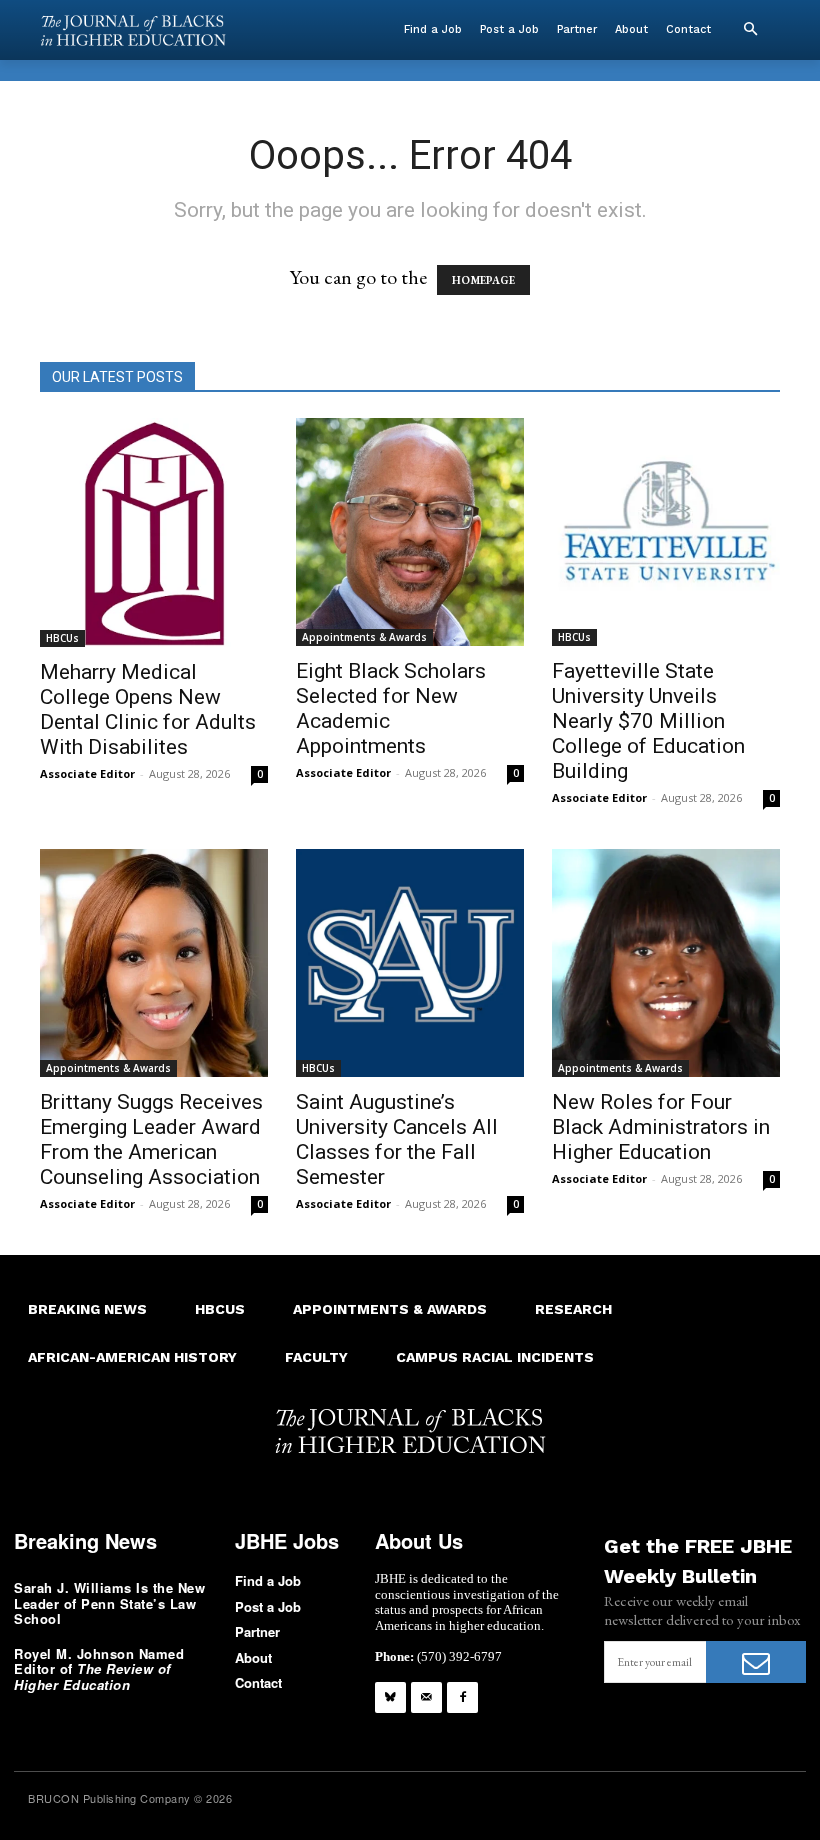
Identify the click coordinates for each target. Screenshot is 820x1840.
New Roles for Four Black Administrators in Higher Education (661, 1127)
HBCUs (62, 638)
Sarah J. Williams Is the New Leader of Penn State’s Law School (109, 1603)
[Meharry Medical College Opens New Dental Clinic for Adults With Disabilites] (154, 532)
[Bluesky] (390, 1697)
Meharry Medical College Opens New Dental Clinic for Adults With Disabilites (148, 709)
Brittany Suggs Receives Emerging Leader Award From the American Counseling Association (151, 1139)
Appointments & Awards (364, 637)
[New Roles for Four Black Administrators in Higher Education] (666, 963)
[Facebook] (462, 1697)
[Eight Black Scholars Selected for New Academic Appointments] (410, 532)
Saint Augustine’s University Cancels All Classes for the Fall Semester (397, 1139)
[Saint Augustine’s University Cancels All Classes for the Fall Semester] (410, 963)
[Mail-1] (426, 1697)
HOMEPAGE (483, 280)
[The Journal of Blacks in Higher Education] (133, 30)
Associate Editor (87, 773)
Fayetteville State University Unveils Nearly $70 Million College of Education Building (648, 721)
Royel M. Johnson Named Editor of (99, 1669)
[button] (750, 30)
